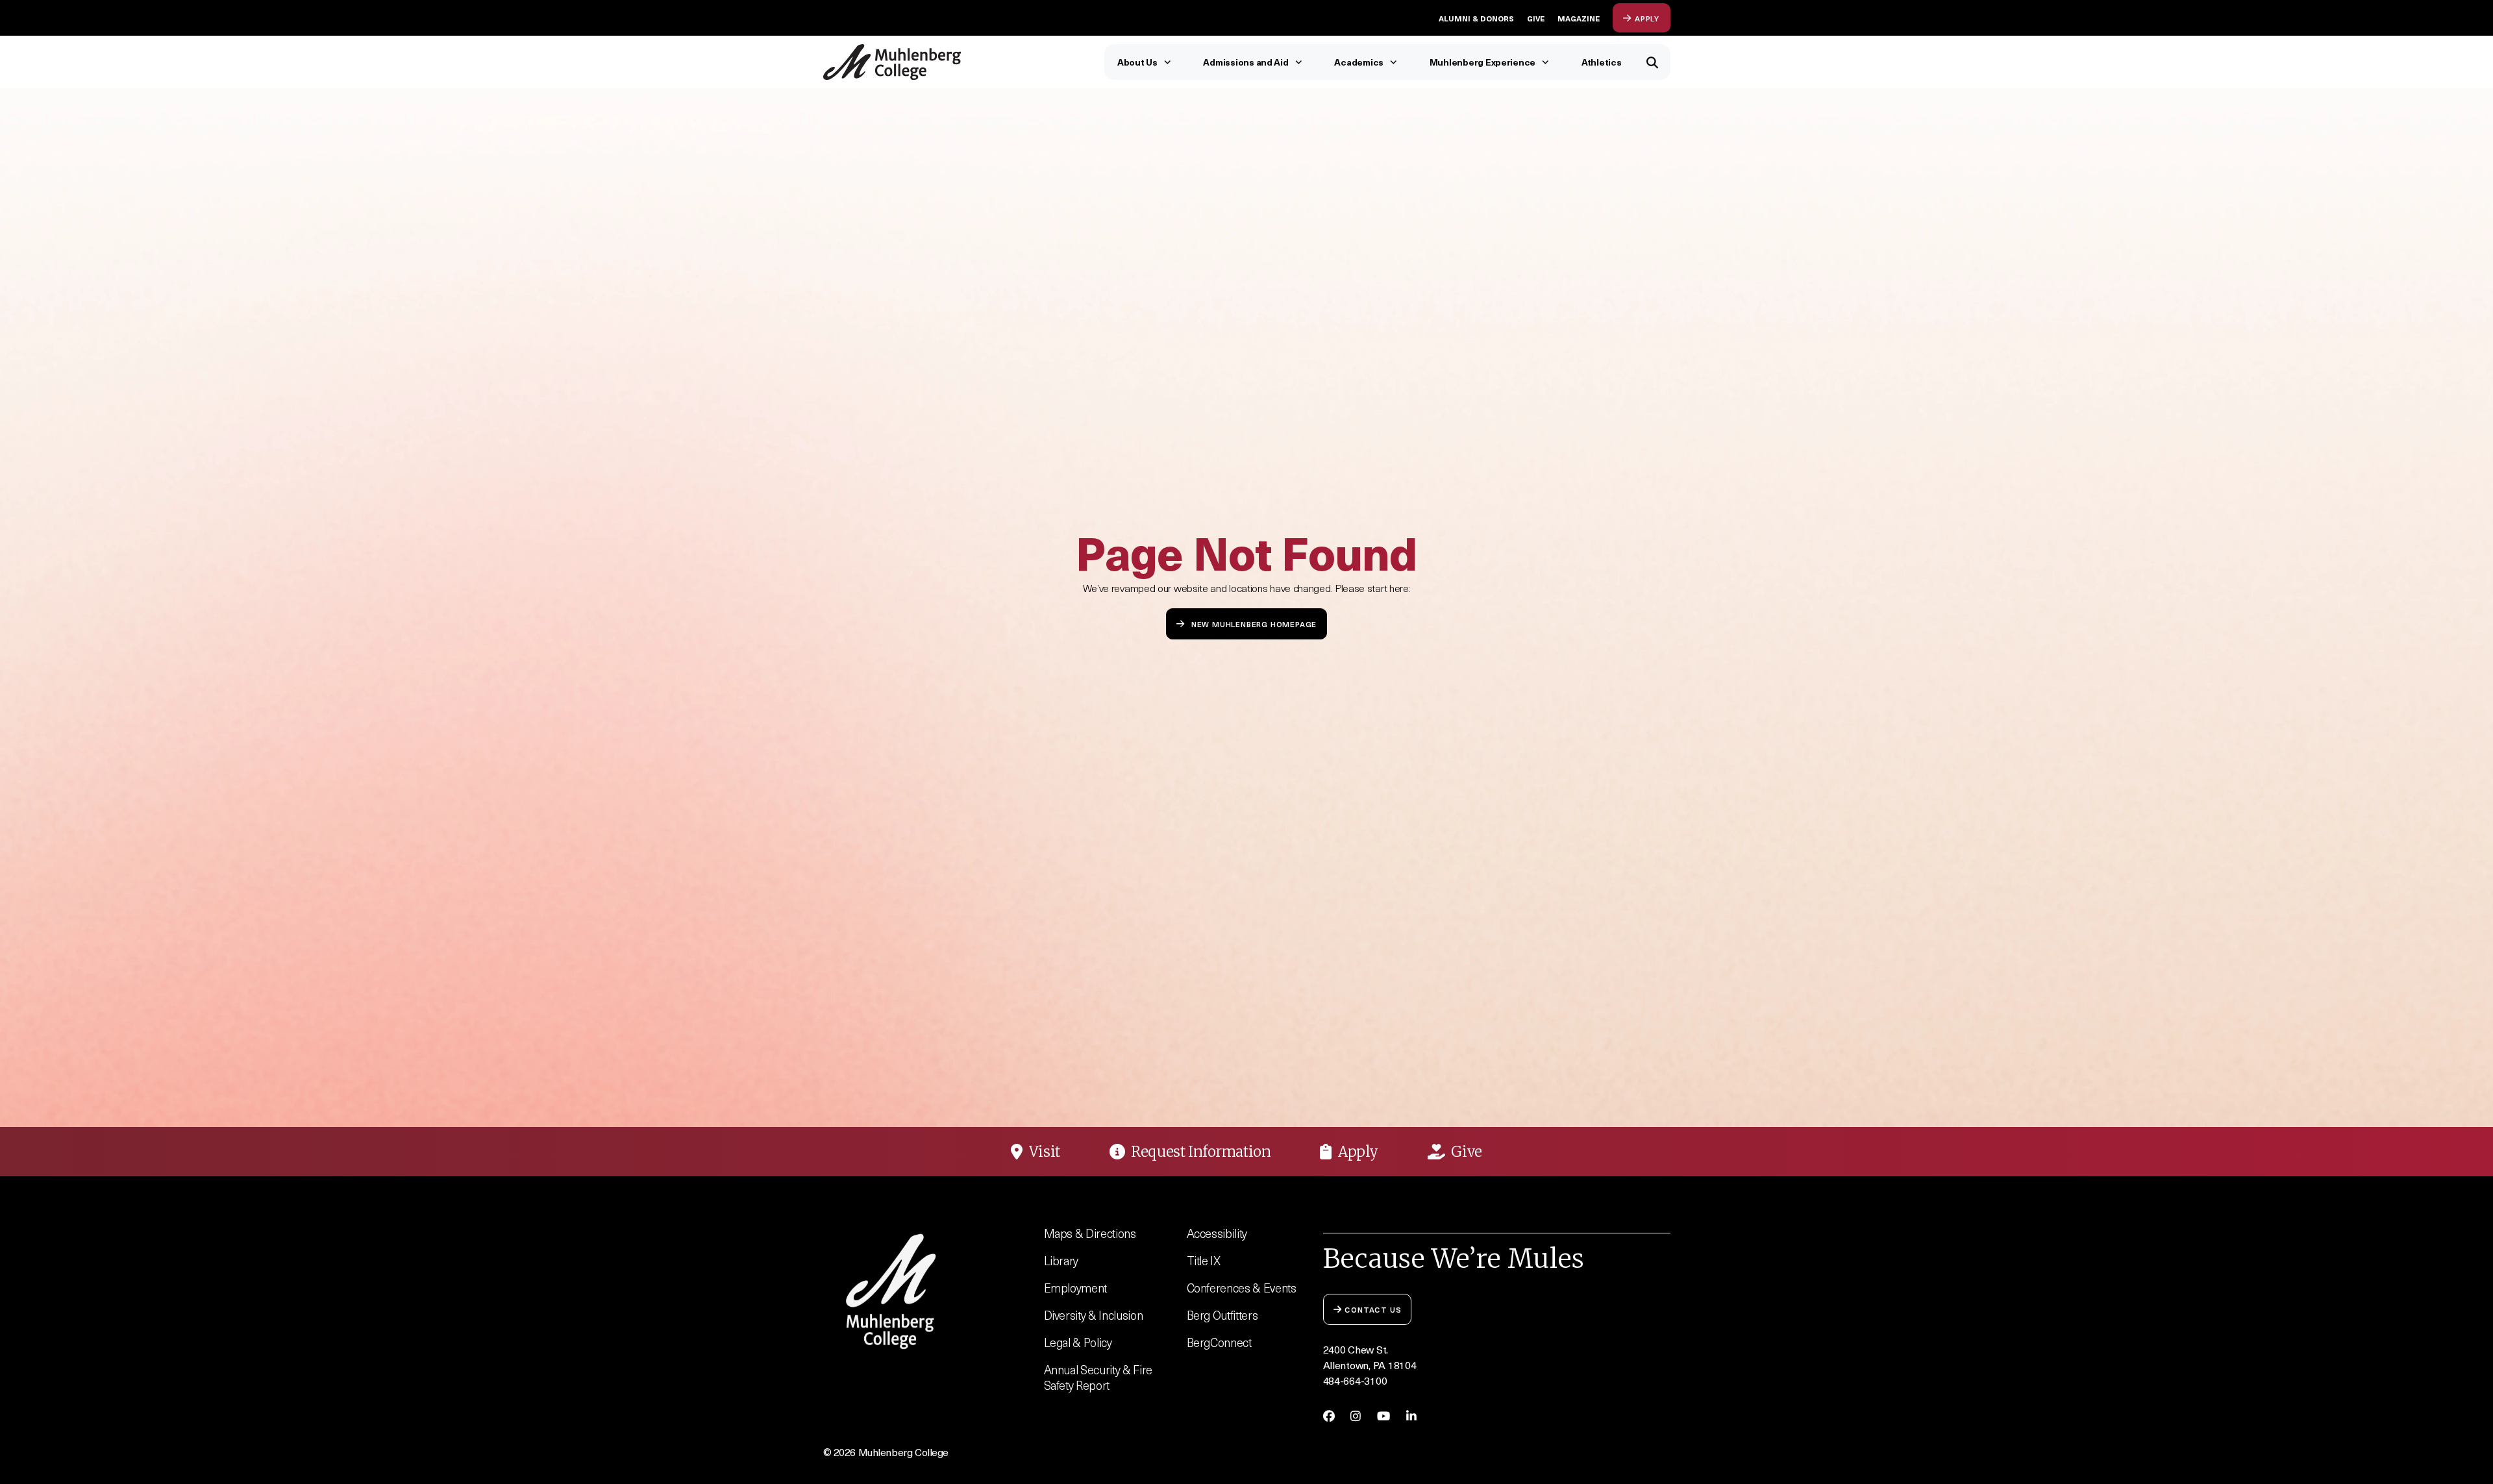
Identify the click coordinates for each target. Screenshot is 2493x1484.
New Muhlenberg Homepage (1254, 624)
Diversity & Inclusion (1094, 1315)
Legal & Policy (1078, 1342)
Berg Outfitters (1222, 1315)
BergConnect (1219, 1342)
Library (1061, 1260)
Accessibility (1217, 1233)
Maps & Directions (1090, 1233)
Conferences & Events (1242, 1288)
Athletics (1602, 62)
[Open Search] (1653, 62)
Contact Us (1373, 1309)
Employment (1076, 1288)
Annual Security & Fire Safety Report (1098, 1377)
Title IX (1204, 1260)
